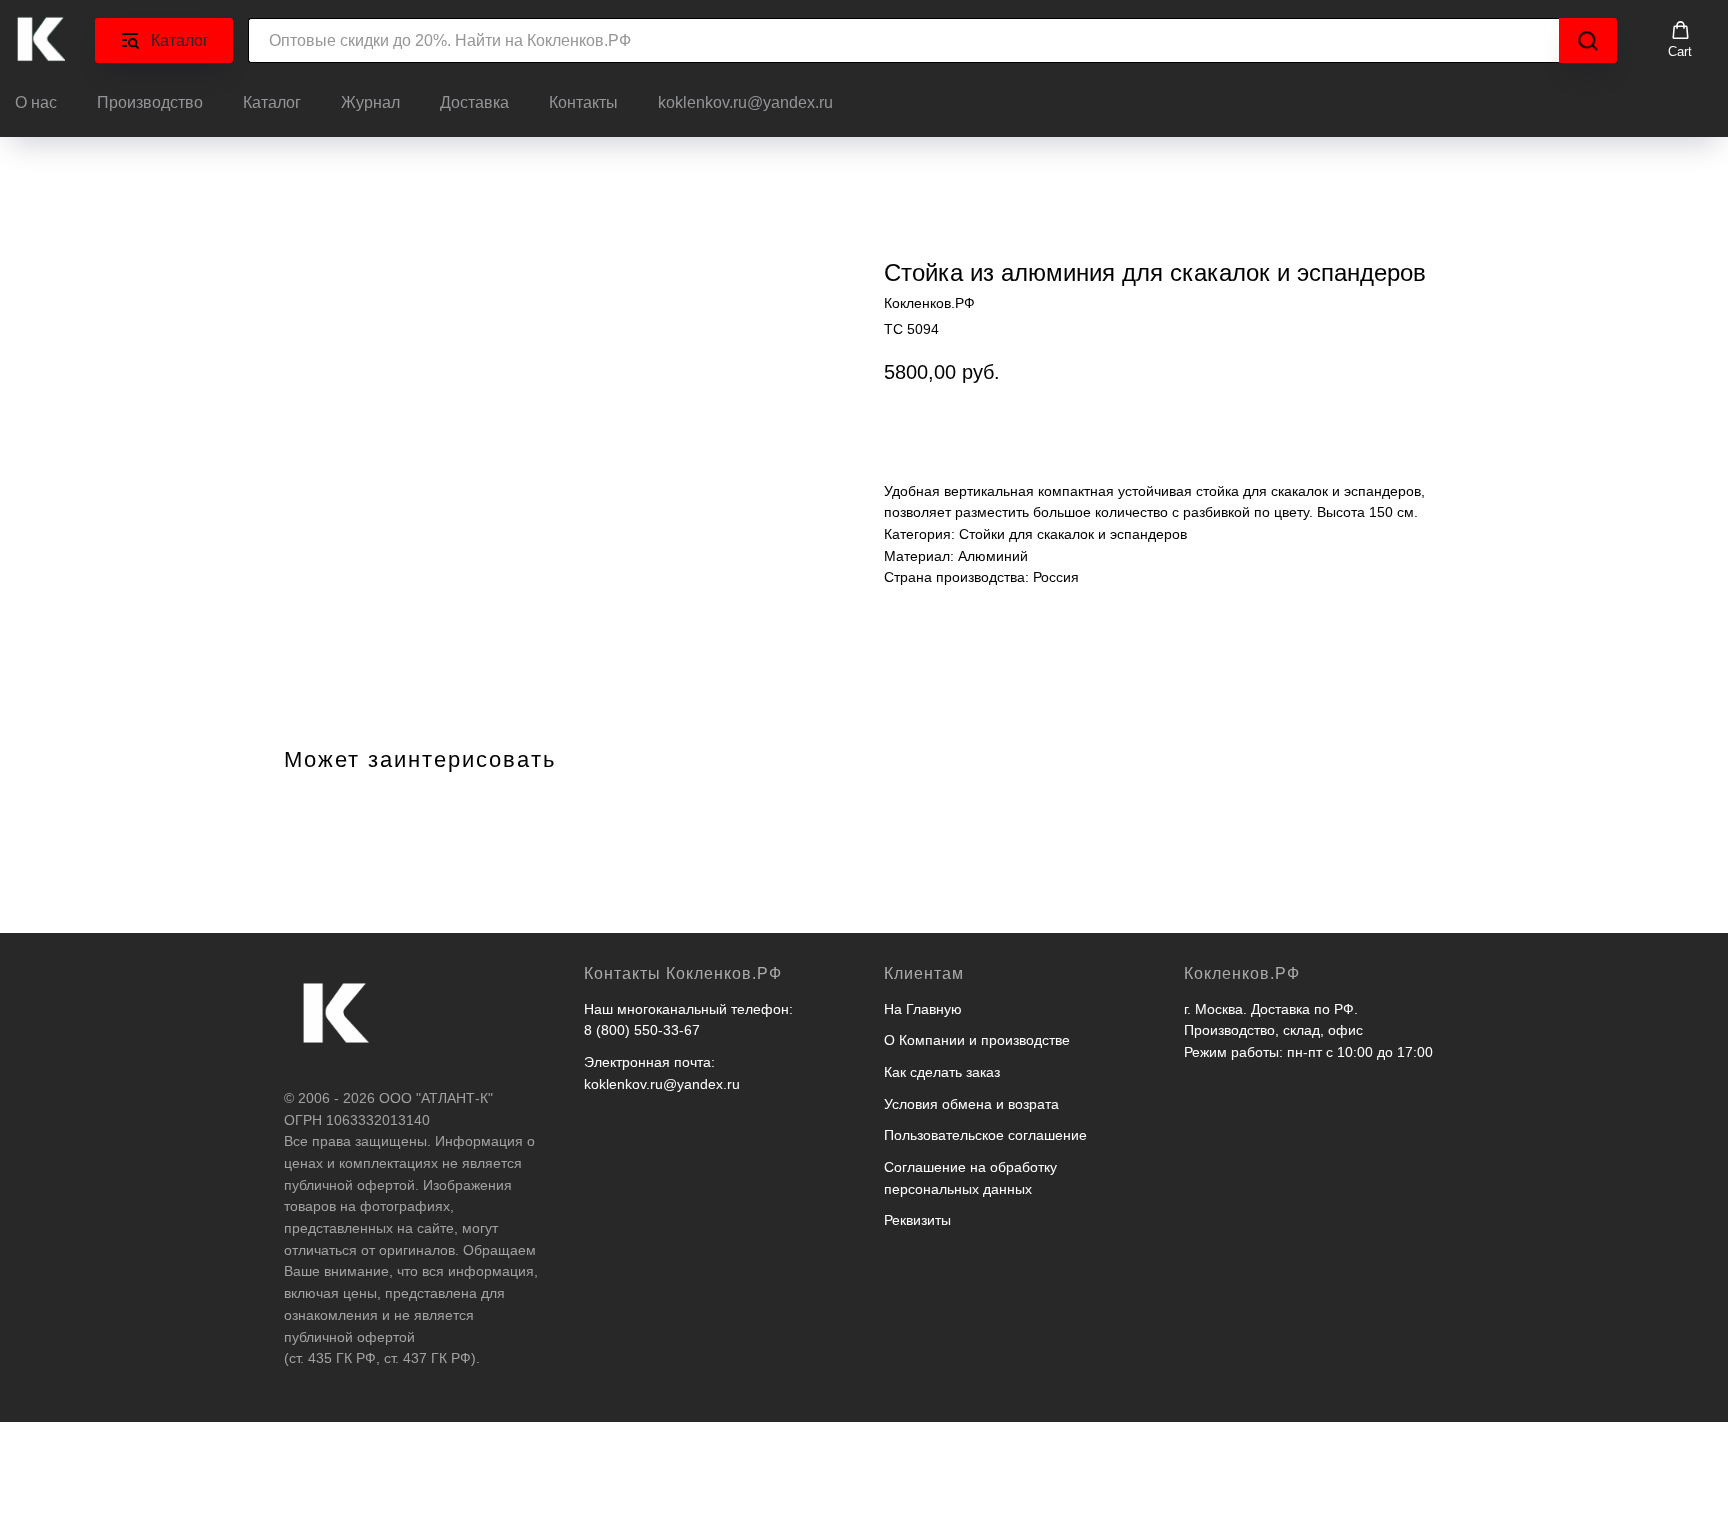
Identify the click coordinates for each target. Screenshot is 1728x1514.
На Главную (923, 1009)
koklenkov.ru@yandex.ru (745, 102)
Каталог (272, 102)
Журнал (370, 102)
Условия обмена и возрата (971, 1104)
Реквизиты (917, 1220)
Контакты (583, 102)
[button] (1680, 40)
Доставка (474, 102)
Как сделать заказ (942, 1072)
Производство (150, 102)
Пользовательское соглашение (985, 1135)
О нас (36, 102)
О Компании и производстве (977, 1040)
